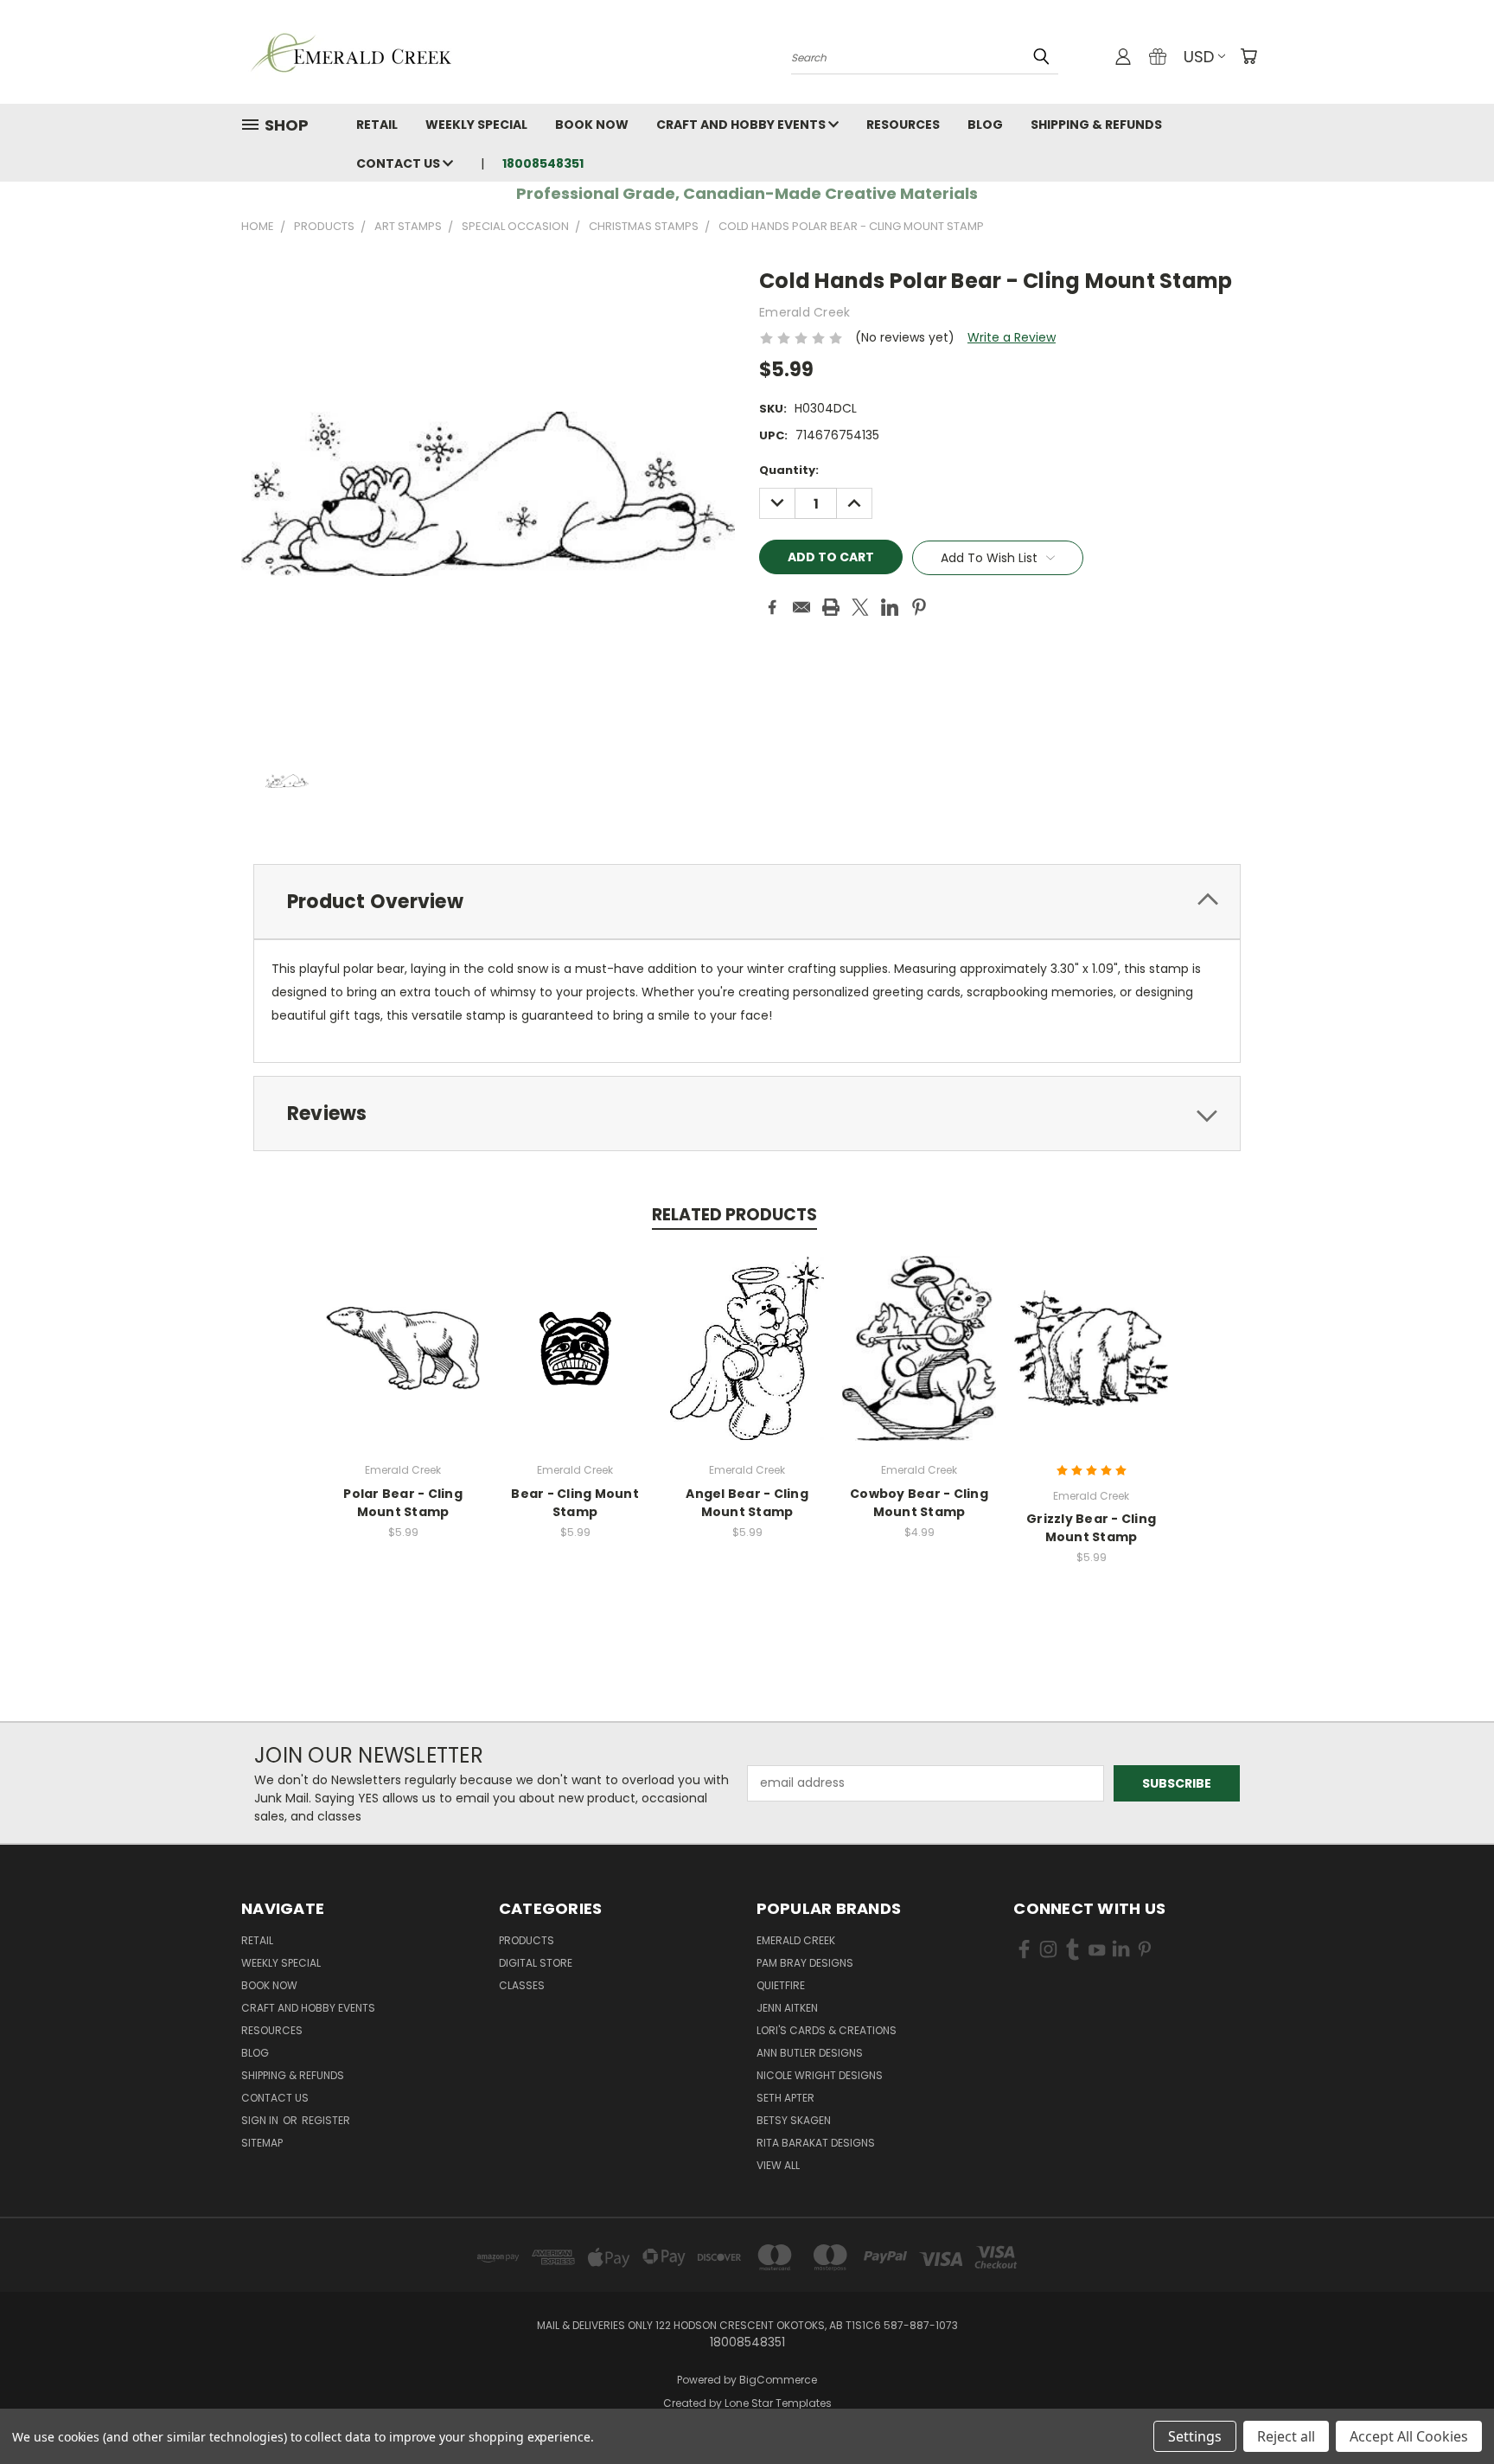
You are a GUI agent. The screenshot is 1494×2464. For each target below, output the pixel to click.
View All (778, 2165)
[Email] (801, 607)
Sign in (261, 2120)
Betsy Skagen (794, 2120)
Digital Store (536, 1963)
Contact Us (399, 163)
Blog (985, 125)
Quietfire (781, 1985)
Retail (377, 125)
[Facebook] (772, 607)
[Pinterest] (919, 607)
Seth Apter (785, 2098)
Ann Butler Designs (810, 2053)
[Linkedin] (890, 607)
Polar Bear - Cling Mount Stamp (403, 1503)
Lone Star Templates (778, 2403)
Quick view (403, 1330)
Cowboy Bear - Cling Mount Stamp (919, 1503)
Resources (903, 125)
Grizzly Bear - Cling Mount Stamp (1091, 1528)
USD (1199, 57)
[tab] (747, 902)
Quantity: (789, 470)
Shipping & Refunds (1096, 125)
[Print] (831, 607)
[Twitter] (860, 607)
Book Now (592, 125)
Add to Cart (403, 1362)
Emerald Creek (796, 1940)
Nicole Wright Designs (820, 2075)
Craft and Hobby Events (742, 125)
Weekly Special (476, 125)
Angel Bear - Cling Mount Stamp (747, 1503)
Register (326, 2120)
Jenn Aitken (787, 2008)
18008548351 (543, 163)
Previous (1449, 2410)
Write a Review (1012, 337)
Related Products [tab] (734, 1215)
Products (527, 1940)
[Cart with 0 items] (1248, 56)
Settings (1195, 2436)
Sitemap (262, 2143)
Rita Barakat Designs (816, 2143)
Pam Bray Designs (805, 1963)
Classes (522, 1985)
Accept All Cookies (1409, 2436)
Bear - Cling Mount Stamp (575, 1503)
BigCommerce (778, 2380)
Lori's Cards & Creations (827, 2030)
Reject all (1286, 2436)
